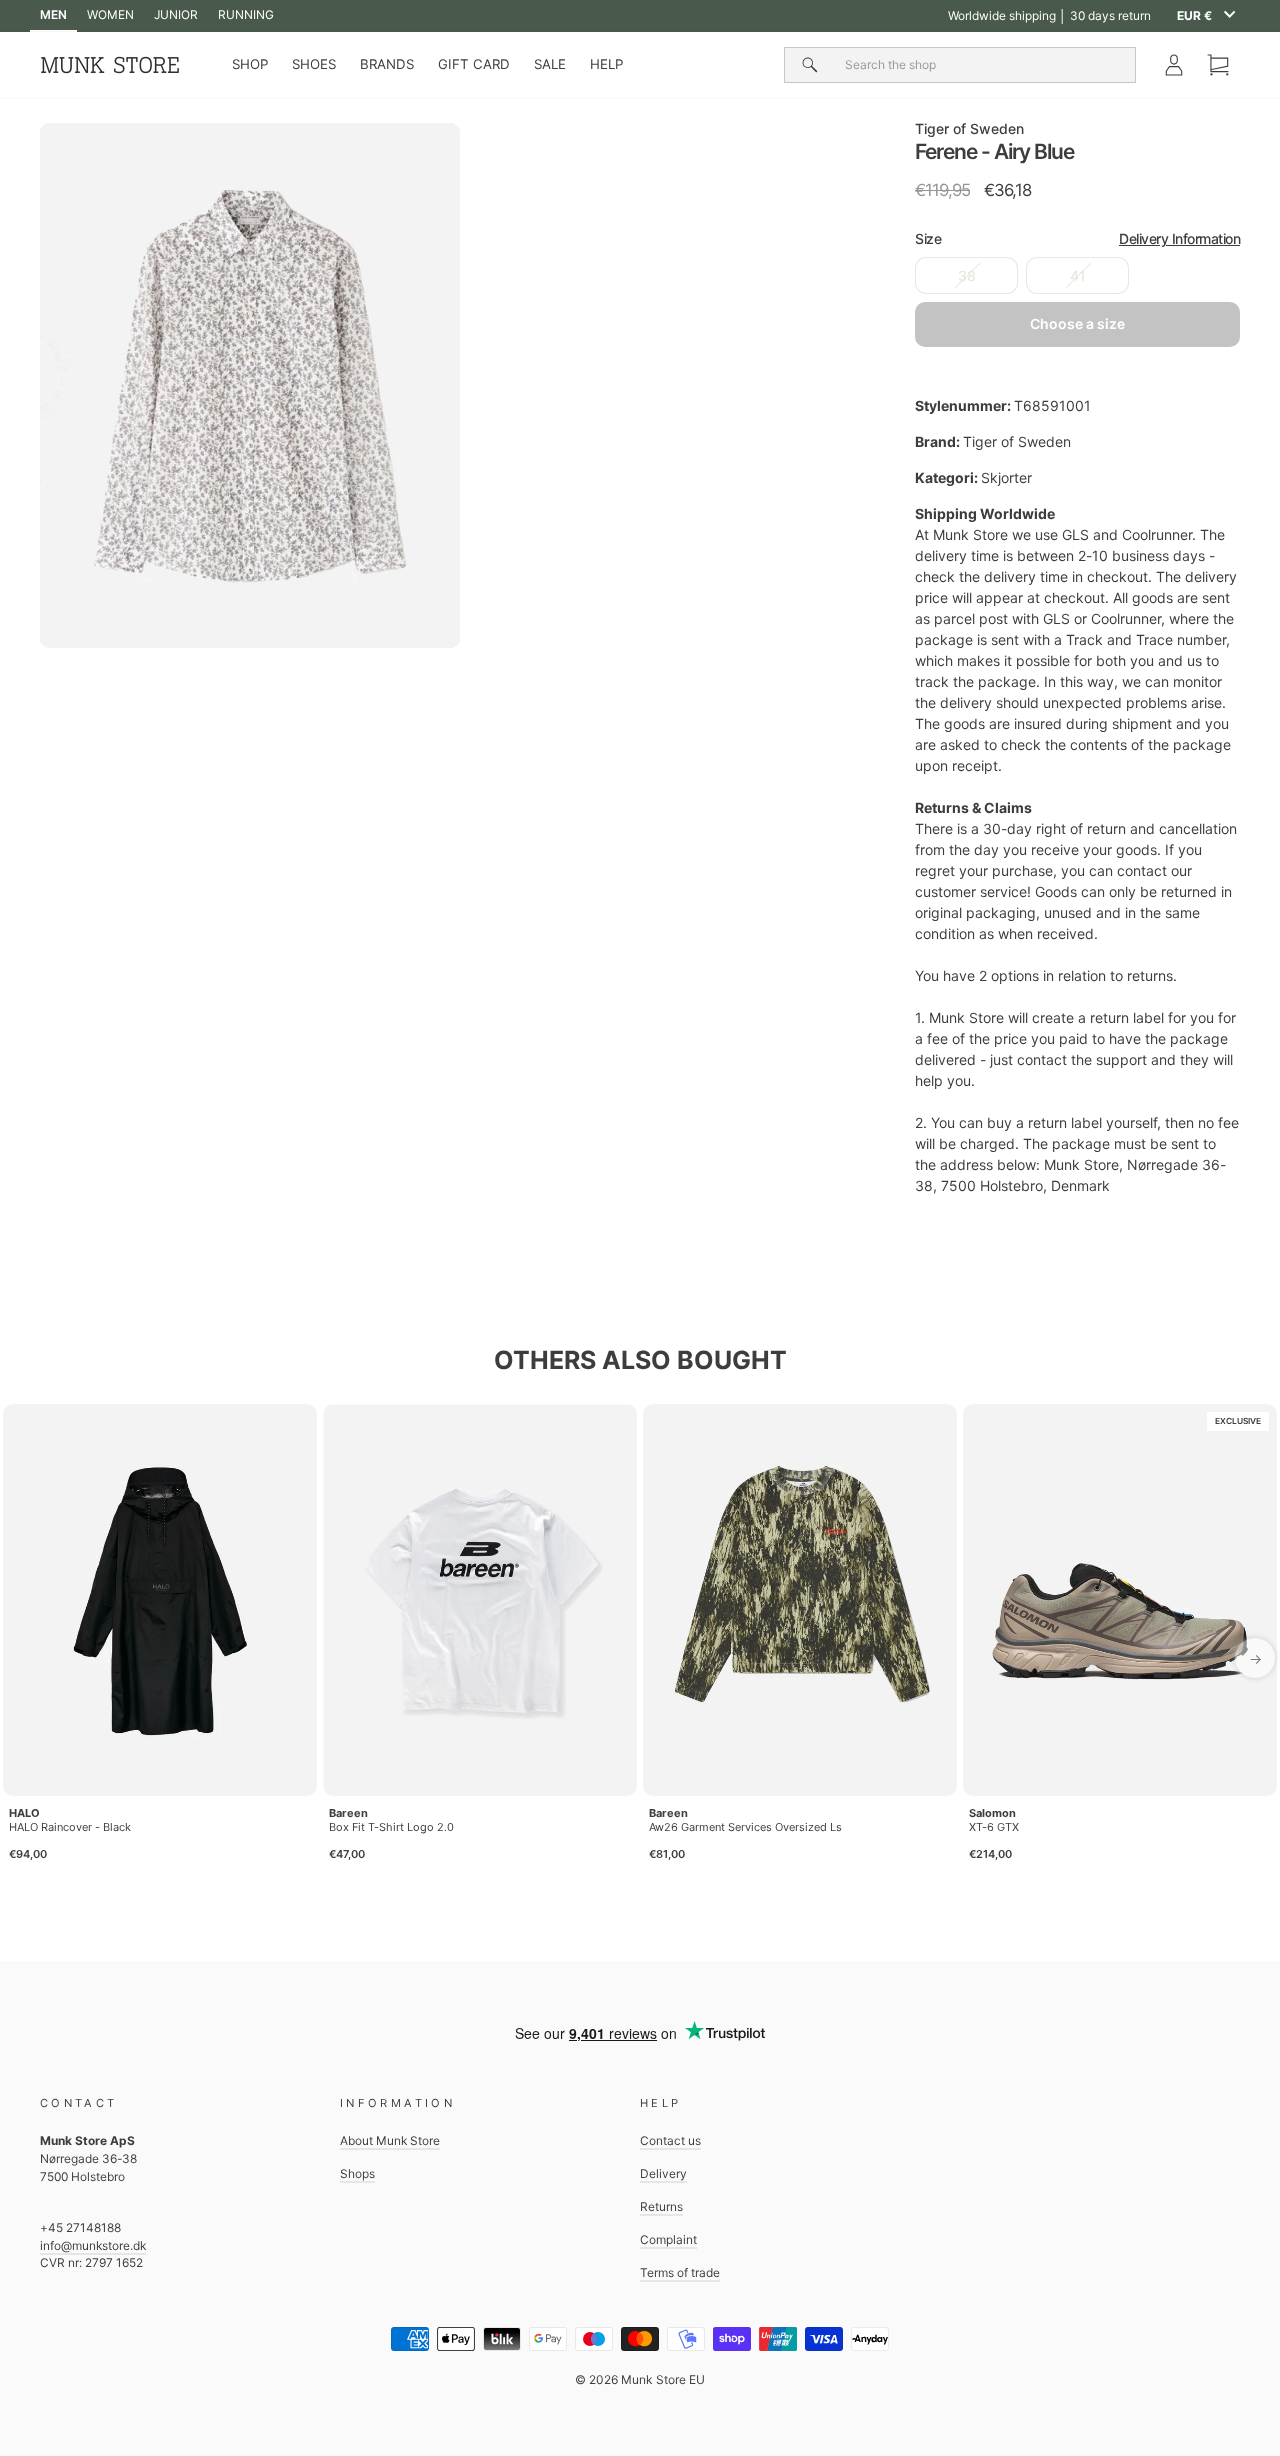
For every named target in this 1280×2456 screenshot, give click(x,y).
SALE (550, 64)
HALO (24, 1813)
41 (1078, 275)
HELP (606, 64)
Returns (661, 2206)
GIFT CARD (474, 64)
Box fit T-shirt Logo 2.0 (391, 1827)
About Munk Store (390, 2140)
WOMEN (110, 14)
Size (1077, 238)
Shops (357, 2173)
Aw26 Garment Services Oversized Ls (745, 1827)
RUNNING (246, 14)
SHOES (314, 64)
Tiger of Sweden (969, 128)
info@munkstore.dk (93, 2245)
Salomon (992, 1813)
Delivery (663, 2173)
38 (967, 275)
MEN (53, 14)
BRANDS (387, 64)
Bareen (348, 1813)
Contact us (670, 2140)
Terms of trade (680, 2272)
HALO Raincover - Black (70, 1827)
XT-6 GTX (994, 1827)
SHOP (250, 64)
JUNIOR (176, 14)
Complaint (668, 2239)
